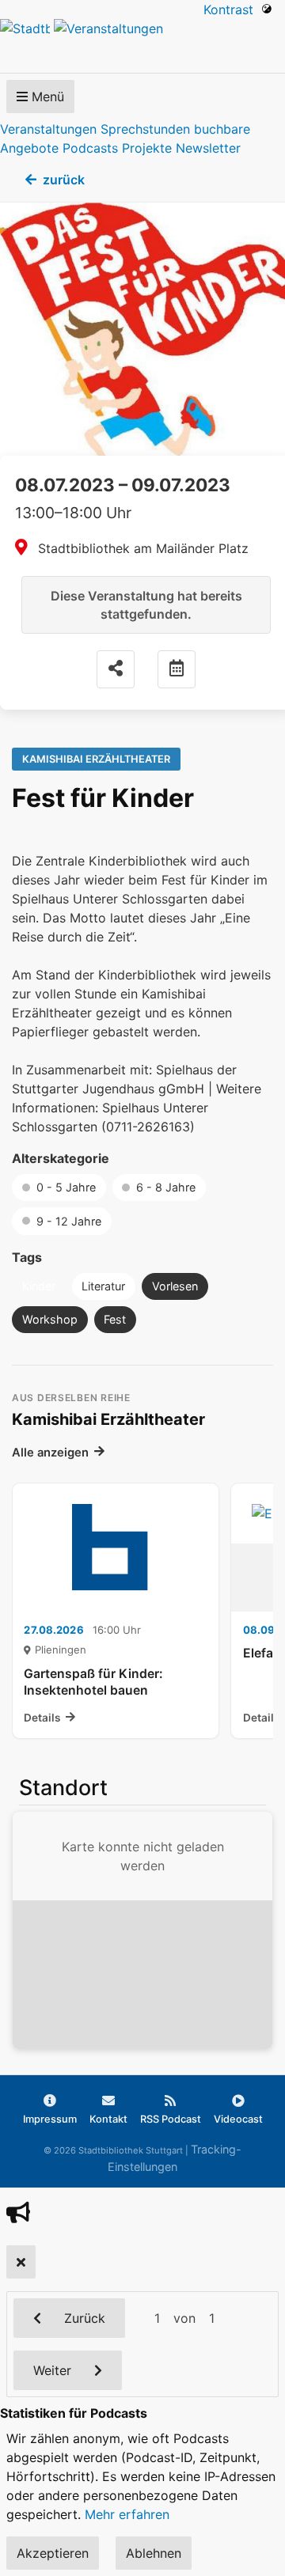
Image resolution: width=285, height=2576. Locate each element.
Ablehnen (154, 2553)
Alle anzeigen (50, 1453)
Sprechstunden (145, 129)
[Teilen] (116, 669)
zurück (64, 180)
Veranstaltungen (48, 129)
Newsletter (208, 148)
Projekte (147, 148)
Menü (46, 97)
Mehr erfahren (127, 2514)
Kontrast (232, 9)
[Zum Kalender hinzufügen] (177, 669)
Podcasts (90, 148)
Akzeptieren (53, 2553)
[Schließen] (21, 2262)
